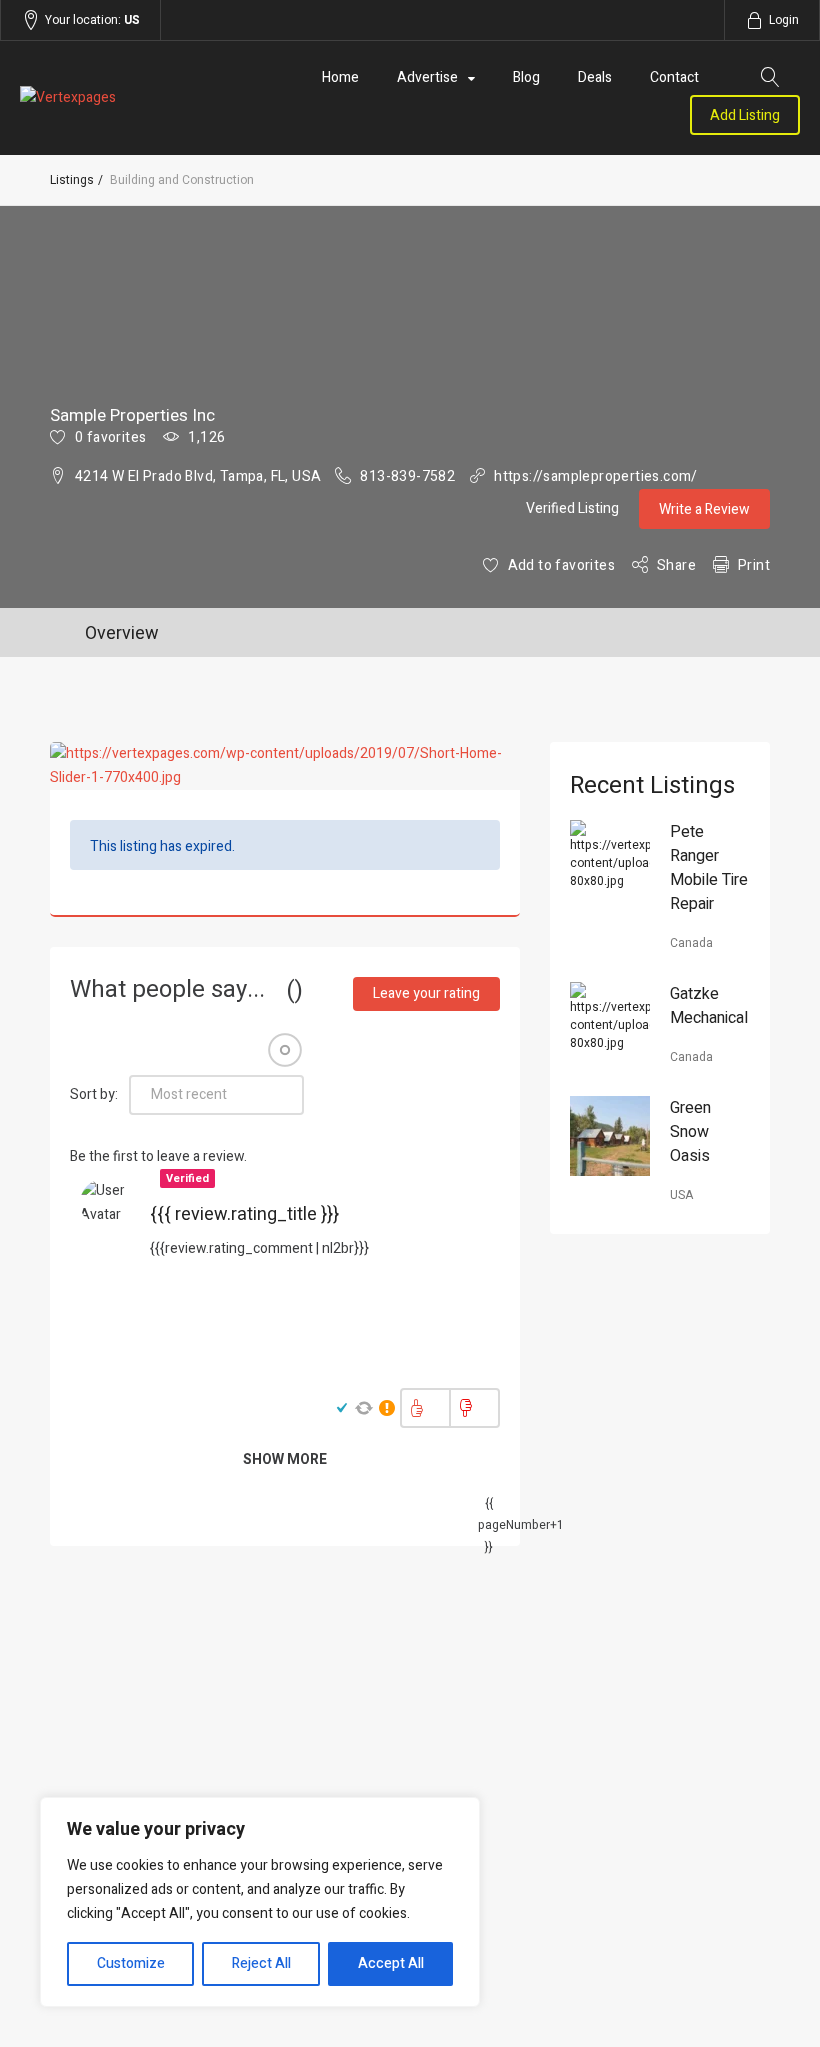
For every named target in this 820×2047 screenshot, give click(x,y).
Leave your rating (426, 993)
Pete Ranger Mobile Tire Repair (709, 868)
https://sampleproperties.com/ (596, 476)
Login (784, 20)
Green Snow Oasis (690, 1132)
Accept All (391, 1963)
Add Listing (745, 115)
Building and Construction (182, 180)
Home (340, 77)
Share (676, 565)
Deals (595, 77)
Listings (72, 180)
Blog (526, 77)
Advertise (427, 77)
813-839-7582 (407, 476)
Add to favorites (561, 565)
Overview (122, 633)
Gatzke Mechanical (709, 1006)
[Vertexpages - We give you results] (137, 98)
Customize (131, 1963)
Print (754, 565)
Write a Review (704, 509)
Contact (674, 77)
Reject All (261, 1963)
